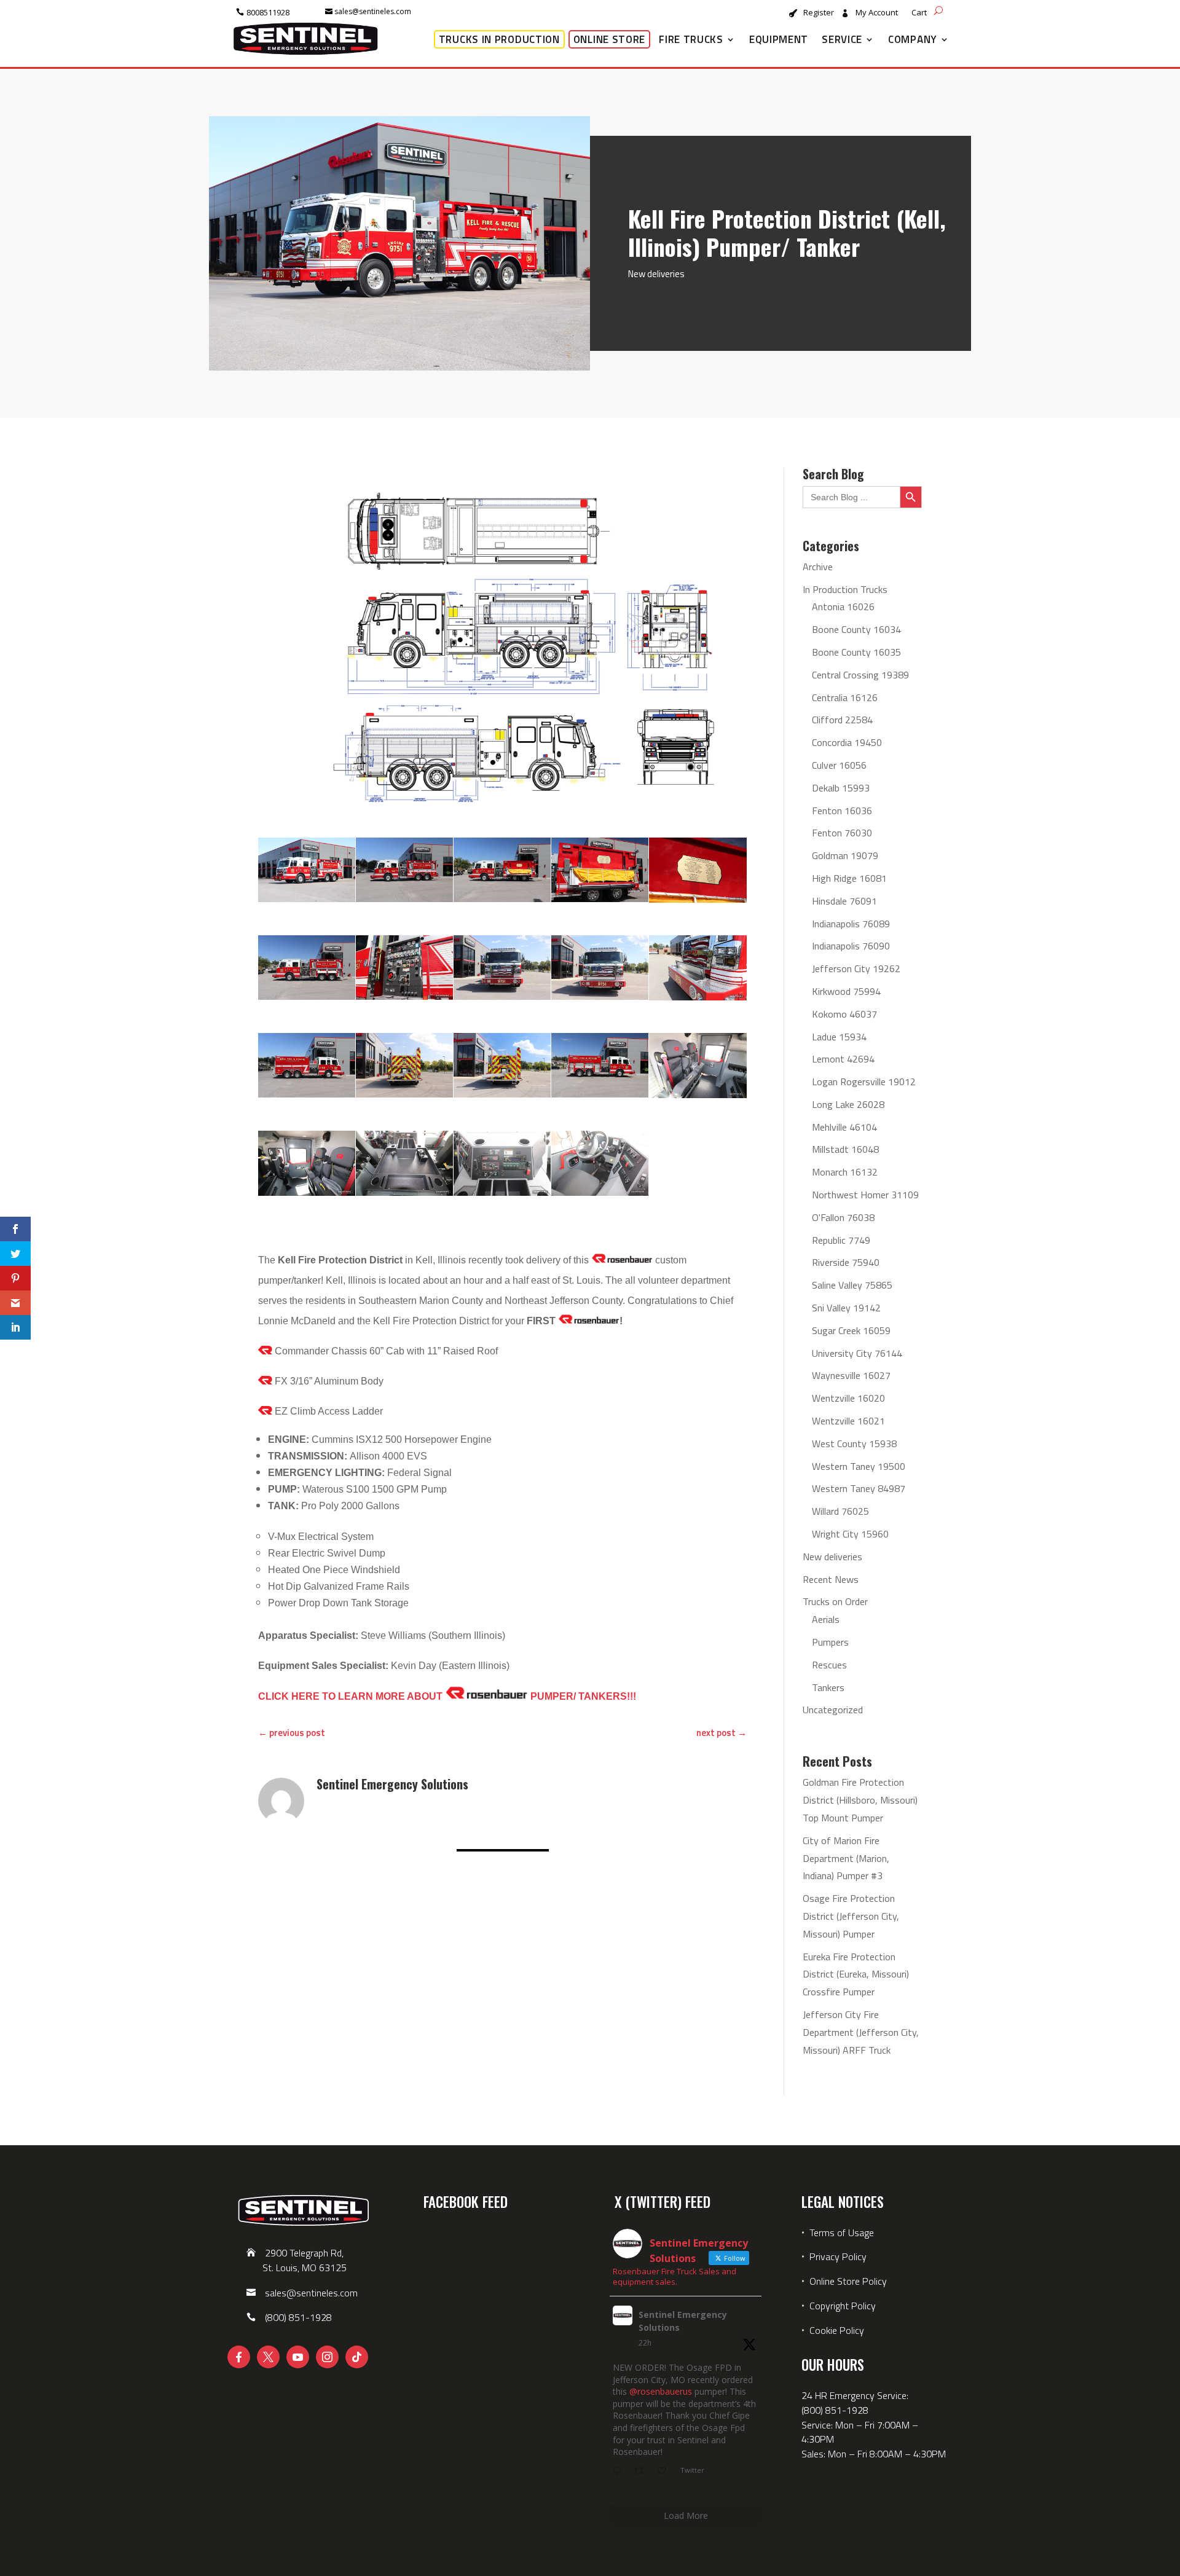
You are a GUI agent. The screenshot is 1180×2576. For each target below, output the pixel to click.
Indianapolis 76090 (851, 946)
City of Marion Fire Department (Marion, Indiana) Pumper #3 (846, 1858)
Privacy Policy (838, 2256)
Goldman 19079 (845, 855)
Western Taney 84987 (859, 1488)
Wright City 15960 (850, 1534)
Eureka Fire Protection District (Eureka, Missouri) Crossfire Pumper (856, 1974)
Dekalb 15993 (841, 788)
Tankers (828, 1687)
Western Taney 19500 (859, 1466)
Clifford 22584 (842, 720)
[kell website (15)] (307, 1163)
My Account (877, 13)
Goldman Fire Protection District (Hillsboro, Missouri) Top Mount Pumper (860, 1800)
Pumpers (830, 1642)
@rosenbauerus (661, 2391)
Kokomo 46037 (844, 1014)
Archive (818, 567)
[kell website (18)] (600, 1163)
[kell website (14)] (698, 1066)
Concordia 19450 (847, 742)
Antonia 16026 (843, 607)
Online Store (609, 39)
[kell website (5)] (307, 968)
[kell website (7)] (502, 968)
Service (842, 39)
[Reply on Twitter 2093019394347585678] (620, 2472)
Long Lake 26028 (848, 1104)
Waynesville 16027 (851, 1375)
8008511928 (268, 12)
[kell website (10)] (307, 1065)
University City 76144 (857, 1353)
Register (819, 13)
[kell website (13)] (600, 1065)
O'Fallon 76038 (843, 1217)
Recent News (831, 1579)
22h (645, 2343)
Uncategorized (833, 1710)
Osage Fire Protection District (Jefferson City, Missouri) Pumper (851, 1916)
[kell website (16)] (404, 1163)
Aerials (826, 1619)
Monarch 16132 (845, 1172)
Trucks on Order (835, 1601)
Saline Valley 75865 (852, 1285)
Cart (919, 13)
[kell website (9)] (698, 968)
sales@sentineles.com (373, 11)
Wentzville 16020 (848, 1398)
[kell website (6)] (404, 968)
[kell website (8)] (600, 968)
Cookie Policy (837, 2330)
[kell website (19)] (307, 870)
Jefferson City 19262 (856, 968)
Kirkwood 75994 (846, 991)
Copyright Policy (843, 2306)
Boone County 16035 (856, 652)
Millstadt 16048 (845, 1149)
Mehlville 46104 (844, 1127)
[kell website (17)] (502, 1163)
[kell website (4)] (698, 870)
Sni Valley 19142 (846, 1308)
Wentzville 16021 (848, 1421)
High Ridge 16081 (849, 878)
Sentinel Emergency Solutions (683, 2321)
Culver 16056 (839, 765)
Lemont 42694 (843, 1059)
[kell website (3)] (600, 870)
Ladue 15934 (839, 1037)
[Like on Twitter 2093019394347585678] (665, 2472)
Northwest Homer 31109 (865, 1195)
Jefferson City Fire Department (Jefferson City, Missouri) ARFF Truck (861, 2032)
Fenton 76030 (842, 833)
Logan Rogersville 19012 (864, 1082)
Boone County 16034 (856, 629)
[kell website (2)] (502, 870)
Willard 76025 (840, 1511)
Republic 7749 (841, 1240)
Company (913, 39)
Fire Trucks (691, 39)
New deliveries (656, 274)
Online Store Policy (848, 2281)
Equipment (779, 39)
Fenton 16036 (842, 811)
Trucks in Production (499, 39)
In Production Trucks (845, 589)
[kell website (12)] (502, 1065)
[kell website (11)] (404, 1065)
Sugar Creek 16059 (851, 1330)
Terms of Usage (840, 2232)
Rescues (829, 1665)
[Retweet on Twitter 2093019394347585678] (643, 2472)
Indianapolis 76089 (851, 924)
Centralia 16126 (845, 697)
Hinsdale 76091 (844, 901)
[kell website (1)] (404, 870)
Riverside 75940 (846, 1262)
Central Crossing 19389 (860, 675)
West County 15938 (854, 1443)
